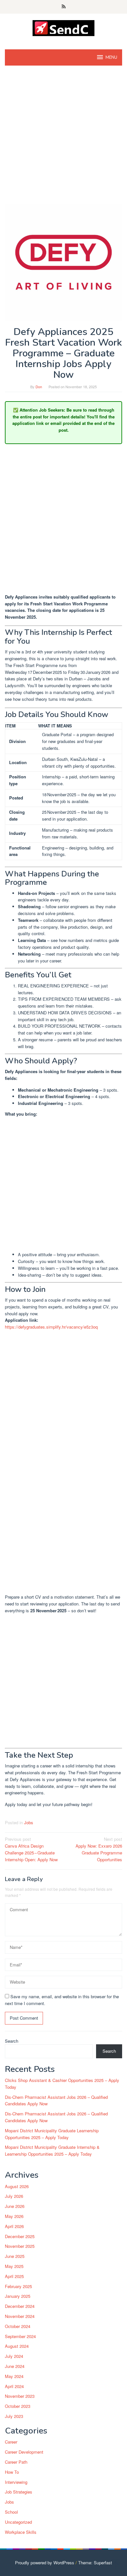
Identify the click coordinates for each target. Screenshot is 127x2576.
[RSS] (64, 7)
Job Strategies (19, 2492)
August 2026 (17, 2186)
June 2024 (15, 2366)
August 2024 (17, 2346)
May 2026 (14, 2216)
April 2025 (14, 2276)
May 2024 (14, 2376)
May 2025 (14, 2266)
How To (12, 2472)
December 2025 (20, 2236)
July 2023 (14, 2416)
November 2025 (20, 2246)
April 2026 (14, 2226)
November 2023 (20, 2396)
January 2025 (18, 2296)
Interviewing (16, 2482)
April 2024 (14, 2386)
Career (11, 2442)
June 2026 (15, 2206)
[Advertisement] (63, 138)
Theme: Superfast (95, 2563)
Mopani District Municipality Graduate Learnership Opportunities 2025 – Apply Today (52, 2134)
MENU (111, 57)
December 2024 (20, 2306)
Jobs (29, 1822)
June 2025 (15, 2256)
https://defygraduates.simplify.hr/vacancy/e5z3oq (51, 1327)
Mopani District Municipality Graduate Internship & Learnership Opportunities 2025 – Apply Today (52, 2150)
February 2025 (18, 2286)
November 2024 (20, 2316)
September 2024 (20, 2336)
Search (12, 2041)
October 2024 (18, 2326)
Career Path (16, 2462)
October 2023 (18, 2406)
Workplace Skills (21, 2532)
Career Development (24, 2452)
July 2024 (14, 2356)
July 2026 (14, 2196)
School (11, 2512)
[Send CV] (64, 27)
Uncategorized (18, 2522)
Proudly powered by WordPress (45, 2563)
